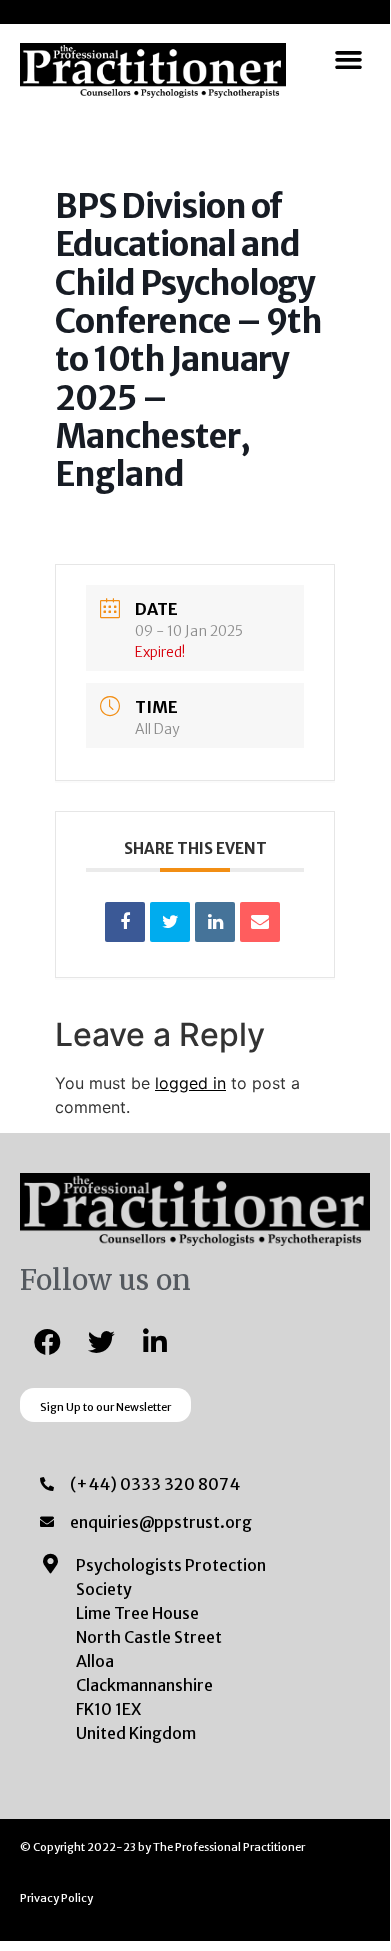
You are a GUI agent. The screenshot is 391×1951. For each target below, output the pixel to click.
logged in (190, 1083)
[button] (349, 60)
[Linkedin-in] (155, 1341)
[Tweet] (170, 922)
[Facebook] (47, 1341)
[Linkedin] (215, 922)
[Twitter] (101, 1341)
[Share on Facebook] (125, 922)
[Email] (260, 922)
